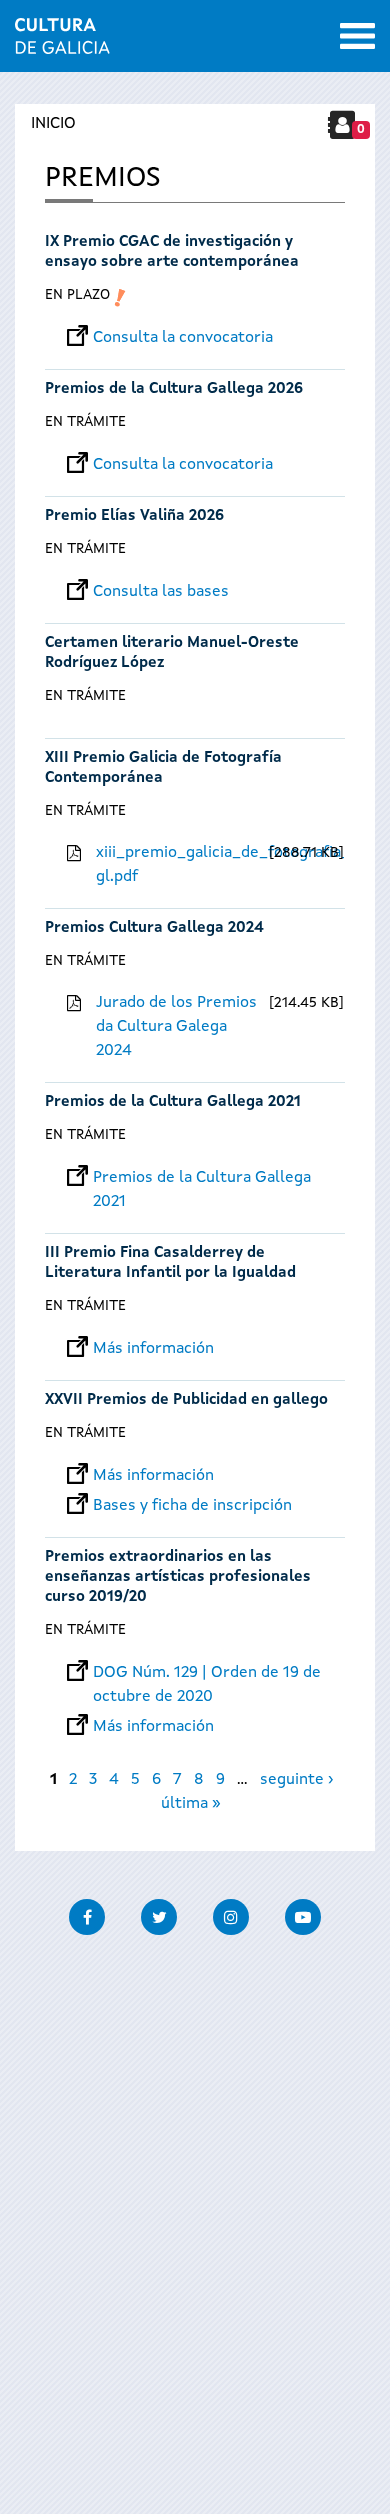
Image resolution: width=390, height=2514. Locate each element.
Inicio (53, 124)
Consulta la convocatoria (183, 338)
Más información (153, 1349)
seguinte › (296, 1780)
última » (191, 1804)
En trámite (85, 422)
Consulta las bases (161, 592)
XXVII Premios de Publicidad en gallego (186, 1400)
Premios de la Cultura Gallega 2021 (173, 1102)
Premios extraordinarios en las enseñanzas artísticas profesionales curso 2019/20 (178, 1577)
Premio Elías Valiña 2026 (134, 516)
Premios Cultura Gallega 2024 (154, 928)
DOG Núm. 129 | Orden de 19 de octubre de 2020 (207, 1673)
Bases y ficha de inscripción (192, 1506)
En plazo (77, 295)
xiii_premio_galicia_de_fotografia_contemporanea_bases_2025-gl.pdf (180, 865)
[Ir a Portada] (62, 42)
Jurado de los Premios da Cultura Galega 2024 (176, 1027)
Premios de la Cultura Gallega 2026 (174, 389)
